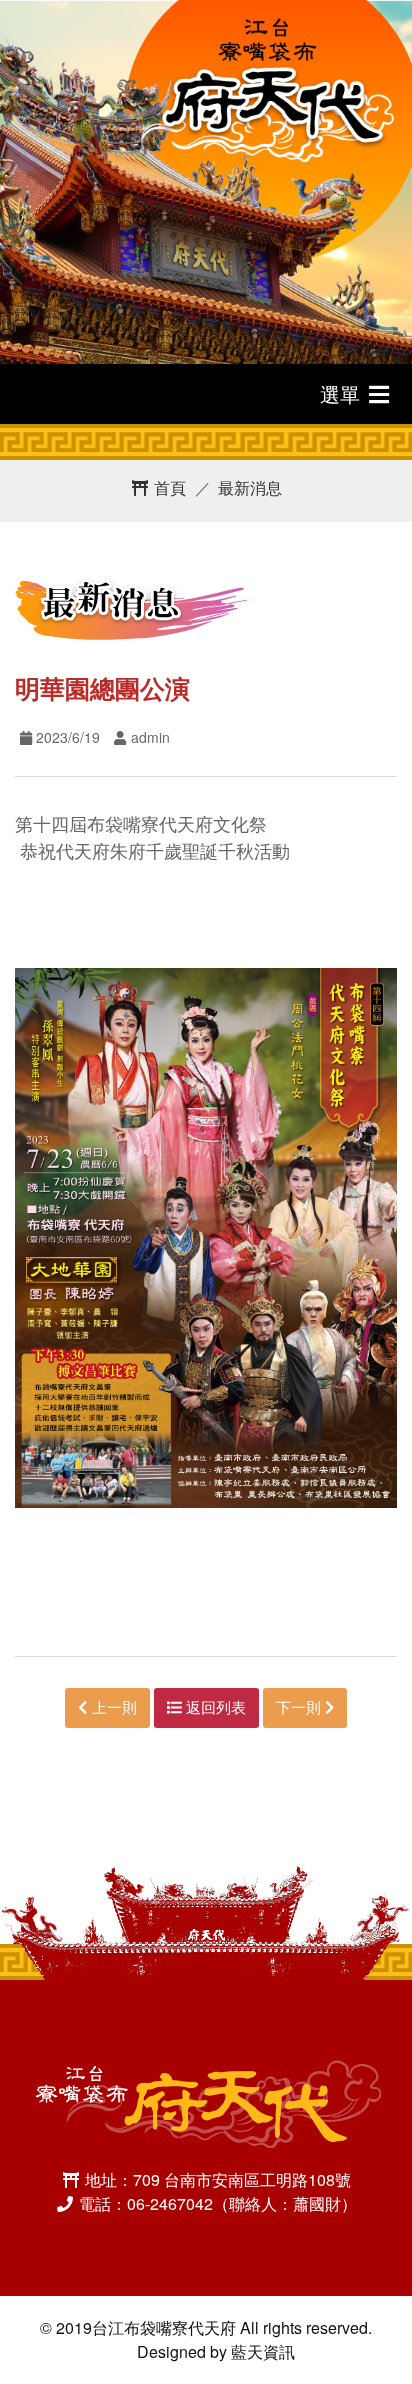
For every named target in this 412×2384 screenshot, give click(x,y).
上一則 (112, 1706)
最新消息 (250, 487)
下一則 (300, 1706)
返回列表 (214, 1706)
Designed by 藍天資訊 (216, 2351)
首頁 (168, 487)
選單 (343, 393)
